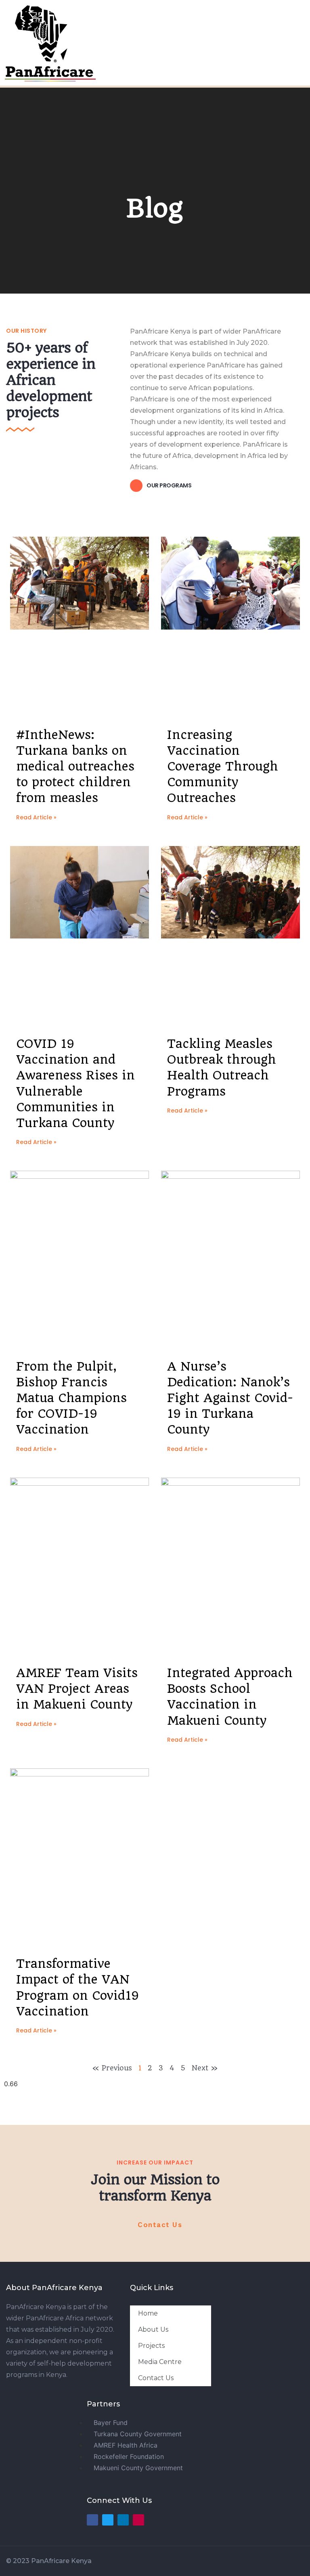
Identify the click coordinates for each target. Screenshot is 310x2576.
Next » (205, 2068)
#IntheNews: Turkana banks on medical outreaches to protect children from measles (75, 766)
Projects (151, 2346)
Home (148, 2313)
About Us (153, 2329)
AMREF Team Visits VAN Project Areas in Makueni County (77, 1689)
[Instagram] (138, 2520)
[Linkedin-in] (123, 2520)
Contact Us (156, 2378)
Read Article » (36, 817)
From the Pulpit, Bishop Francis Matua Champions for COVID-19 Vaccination (71, 1398)
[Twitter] (108, 2520)
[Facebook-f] (92, 2520)
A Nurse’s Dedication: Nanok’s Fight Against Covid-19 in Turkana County (230, 1398)
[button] (154, 41)
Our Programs (169, 485)
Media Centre (160, 2362)
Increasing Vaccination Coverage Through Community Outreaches (223, 766)
